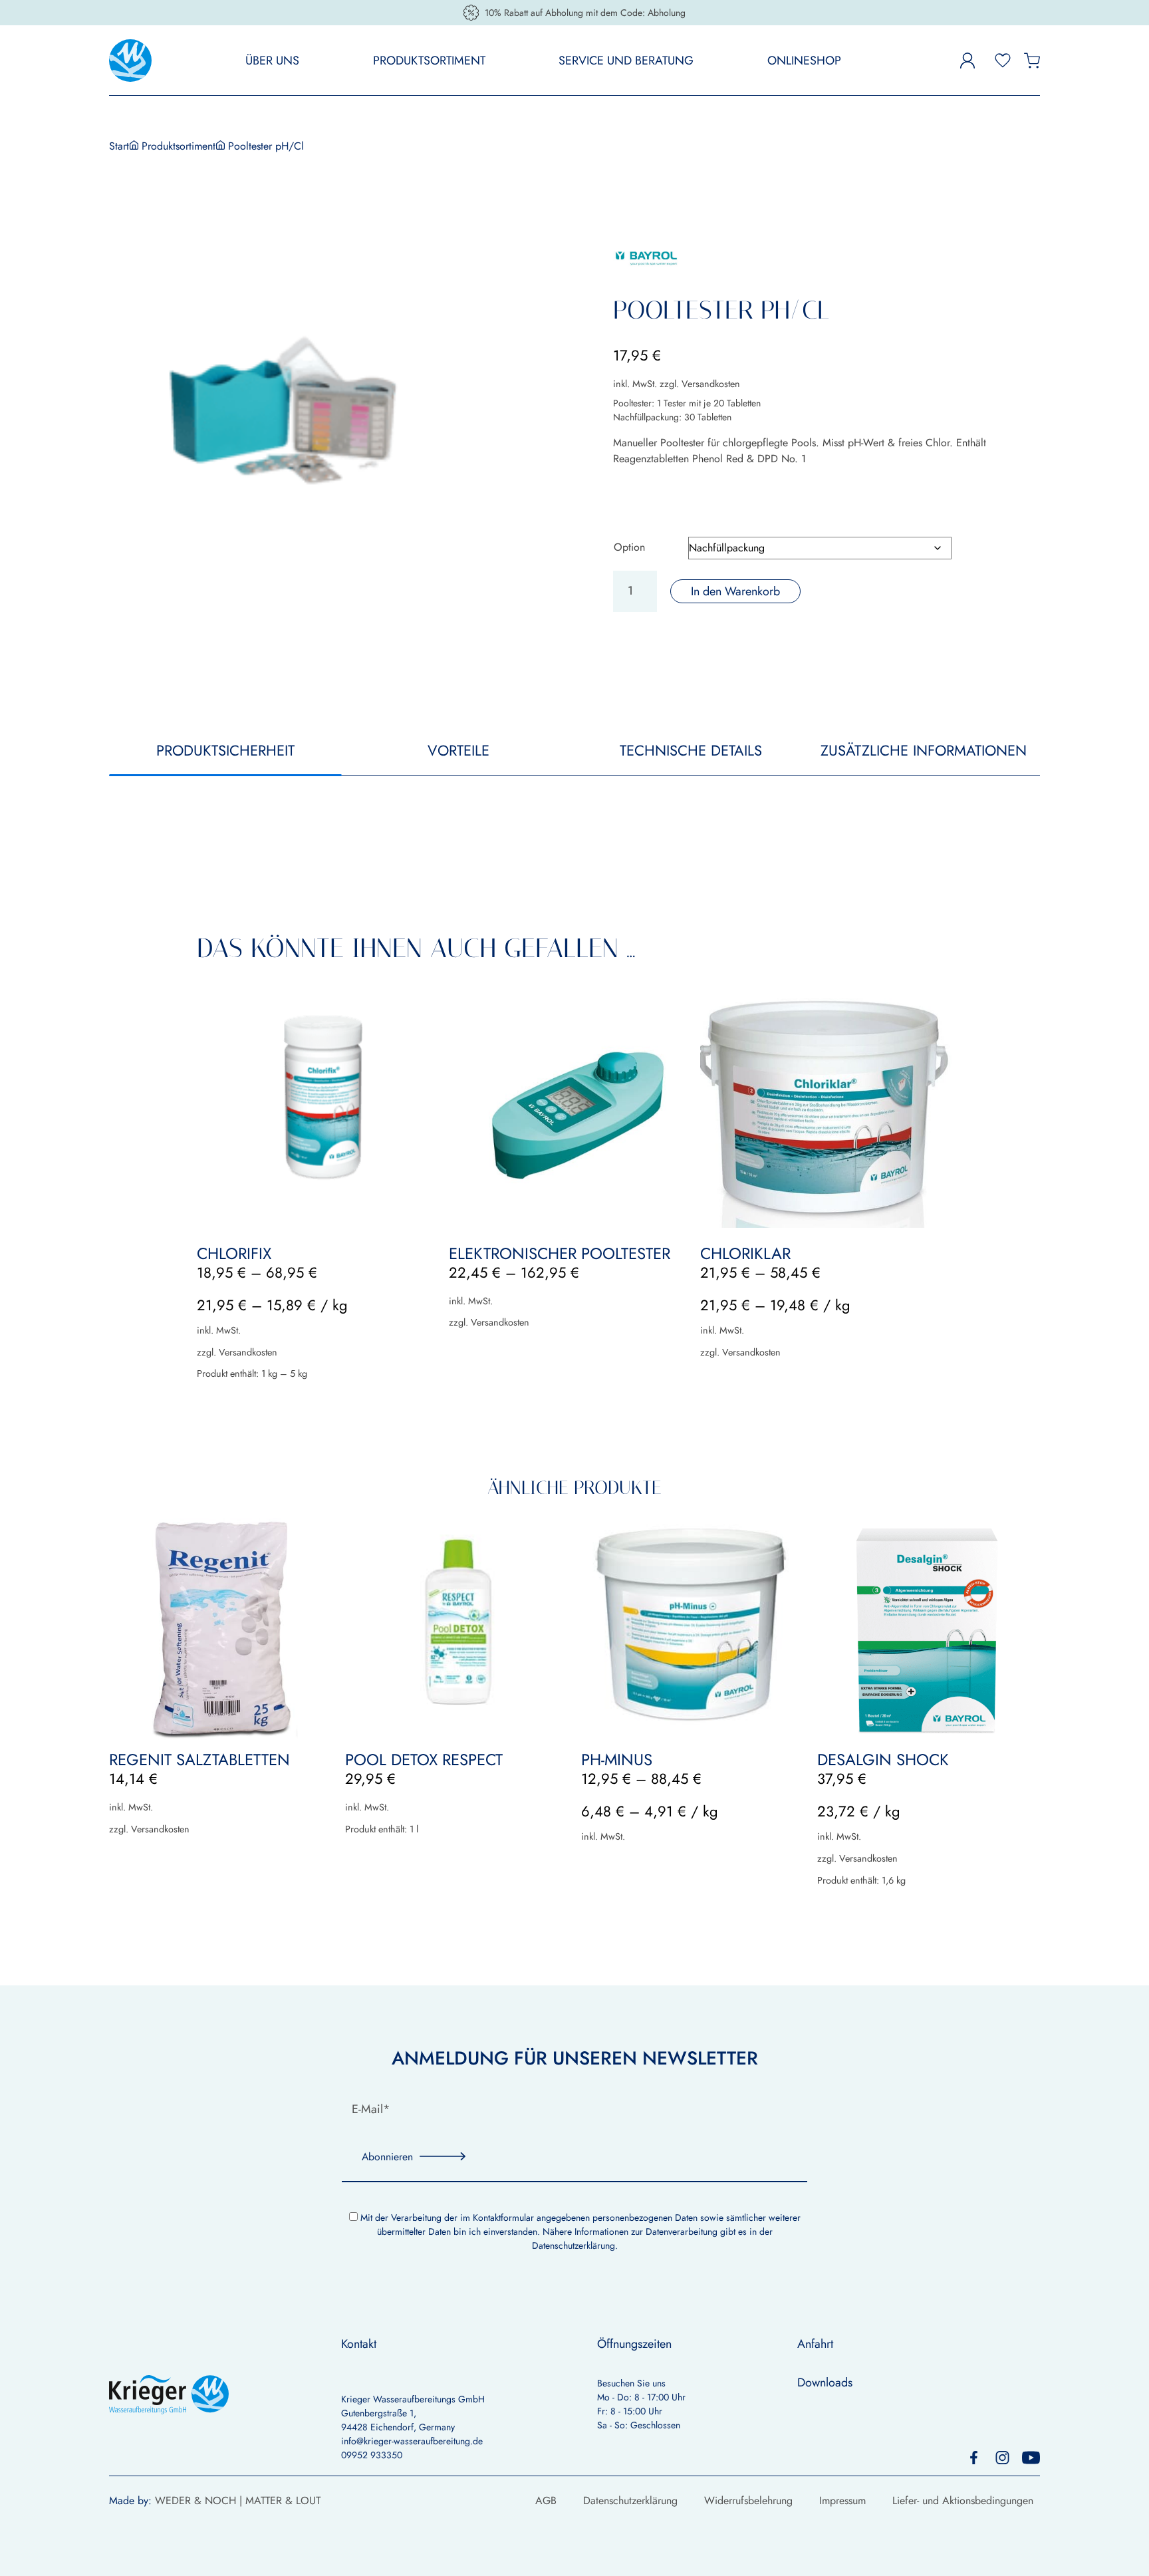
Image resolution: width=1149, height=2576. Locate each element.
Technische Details (691, 750)
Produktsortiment (429, 61)
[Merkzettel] (1003, 60)
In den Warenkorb (735, 591)
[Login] (952, 61)
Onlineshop (804, 61)
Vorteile (458, 750)
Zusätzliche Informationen (924, 750)
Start (119, 146)
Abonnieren (387, 2157)
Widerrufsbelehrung (748, 2501)
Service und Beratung (626, 61)
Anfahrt (815, 2344)
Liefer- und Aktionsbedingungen (963, 2501)
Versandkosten (711, 384)
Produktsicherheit (225, 750)
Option (629, 547)
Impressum (842, 2501)
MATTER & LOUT (283, 2501)
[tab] (225, 757)
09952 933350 (372, 2455)
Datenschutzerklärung (574, 2245)
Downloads (825, 2382)
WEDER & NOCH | (200, 2501)
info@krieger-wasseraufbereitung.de (412, 2441)
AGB (546, 2501)
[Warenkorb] (1032, 60)
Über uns (272, 61)
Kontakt (359, 2344)
